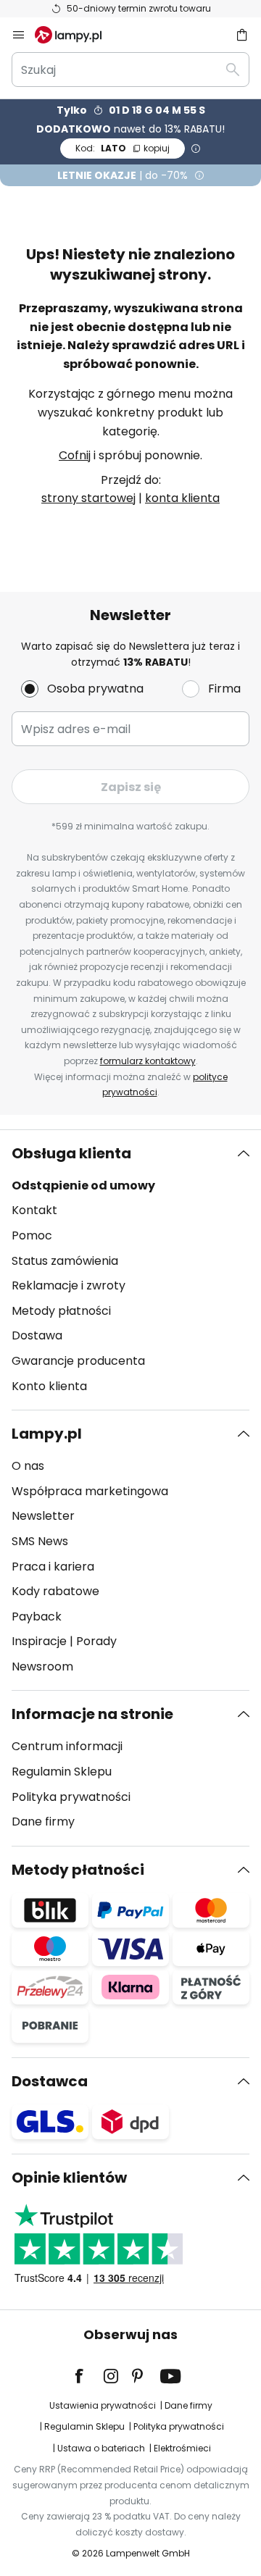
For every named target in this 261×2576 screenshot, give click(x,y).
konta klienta (182, 498)
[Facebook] (88, 2376)
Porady (96, 1641)
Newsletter (43, 1516)
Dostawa (37, 1335)
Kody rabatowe (55, 1591)
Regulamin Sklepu (62, 1772)
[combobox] (130, 70)
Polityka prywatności (71, 1797)
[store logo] (77, 35)
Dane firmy (43, 1822)
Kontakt (34, 1210)
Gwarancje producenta (78, 1361)
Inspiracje (39, 1641)
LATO (123, 148)
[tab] (130, 1270)
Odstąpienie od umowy (83, 1185)
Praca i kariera (53, 1567)
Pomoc (32, 1235)
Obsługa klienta (71, 1153)
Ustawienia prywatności (103, 2405)
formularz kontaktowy (148, 1061)
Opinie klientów (69, 2178)
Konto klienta (49, 1386)
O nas (28, 1466)
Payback (37, 1617)
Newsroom (42, 1667)
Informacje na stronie (92, 1714)
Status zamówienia (65, 1261)
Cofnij (75, 455)
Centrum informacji (67, 1746)
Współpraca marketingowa (90, 1491)
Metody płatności (61, 1311)
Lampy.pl (47, 1434)
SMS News (40, 1541)
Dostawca (50, 2081)
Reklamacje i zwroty (69, 1285)
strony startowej (88, 498)
